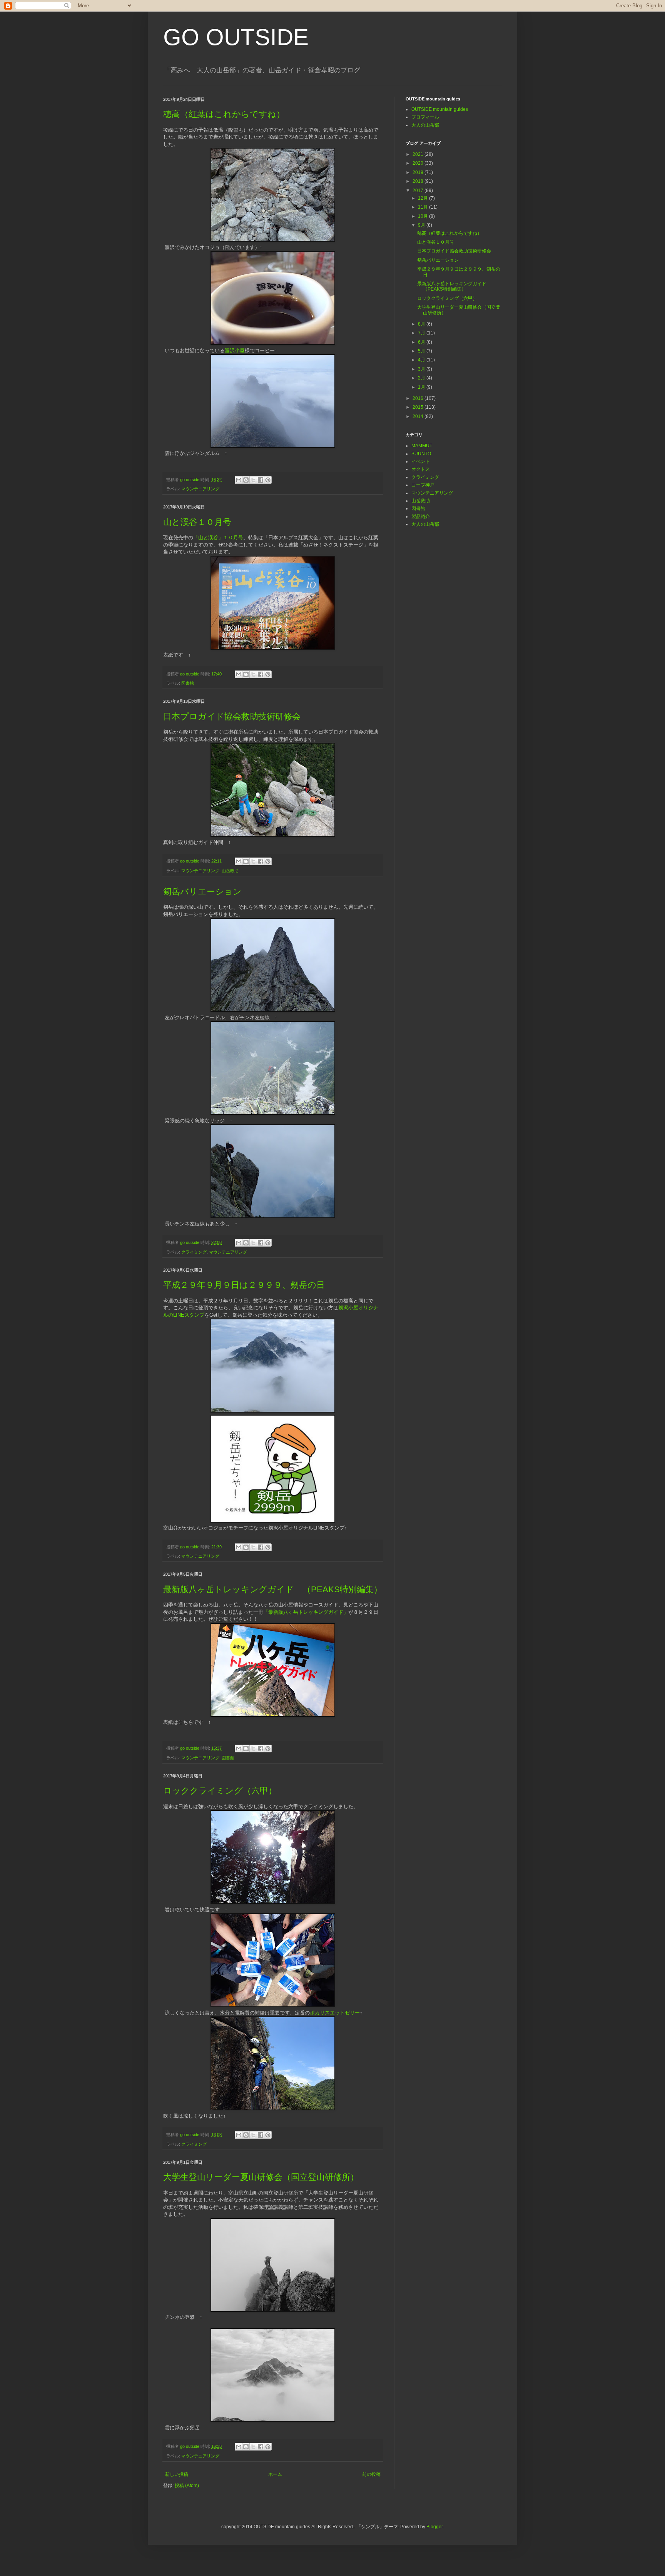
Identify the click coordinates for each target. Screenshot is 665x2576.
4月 (422, 360)
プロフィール (425, 117)
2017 (419, 191)
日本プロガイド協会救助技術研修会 (232, 716)
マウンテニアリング (200, 489)
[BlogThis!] (246, 480)
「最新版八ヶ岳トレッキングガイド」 (306, 1612)
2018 (419, 181)
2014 (419, 416)
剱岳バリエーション (202, 892)
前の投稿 (371, 2474)
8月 (422, 324)
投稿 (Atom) (187, 2486)
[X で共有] (253, 480)
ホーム (275, 2474)
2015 (419, 407)
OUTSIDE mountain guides (440, 109)
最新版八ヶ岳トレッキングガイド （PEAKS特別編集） (273, 1589)
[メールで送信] (239, 480)
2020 (419, 163)
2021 (419, 154)
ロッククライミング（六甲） (220, 1791)
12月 (424, 198)
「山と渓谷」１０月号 (218, 537)
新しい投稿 (177, 2474)
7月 (422, 333)
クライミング (194, 1252)
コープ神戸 (423, 485)
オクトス (421, 469)
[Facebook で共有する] (261, 480)
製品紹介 (421, 517)
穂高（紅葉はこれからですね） (224, 114)
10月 (424, 216)
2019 (419, 172)
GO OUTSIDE (236, 37)
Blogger (434, 2527)
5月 (422, 351)
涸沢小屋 (235, 350)
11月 (424, 207)
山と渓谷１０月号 (197, 522)
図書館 (188, 683)
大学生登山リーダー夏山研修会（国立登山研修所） (261, 2177)
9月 (422, 225)
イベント (421, 461)
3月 (422, 369)
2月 (422, 378)
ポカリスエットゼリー (335, 2013)
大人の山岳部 (425, 125)
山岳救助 (230, 871)
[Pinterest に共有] (268, 480)
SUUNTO (421, 454)
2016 (419, 398)
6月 (422, 342)
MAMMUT (422, 446)
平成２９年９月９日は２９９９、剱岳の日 (244, 1285)
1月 (422, 387)
